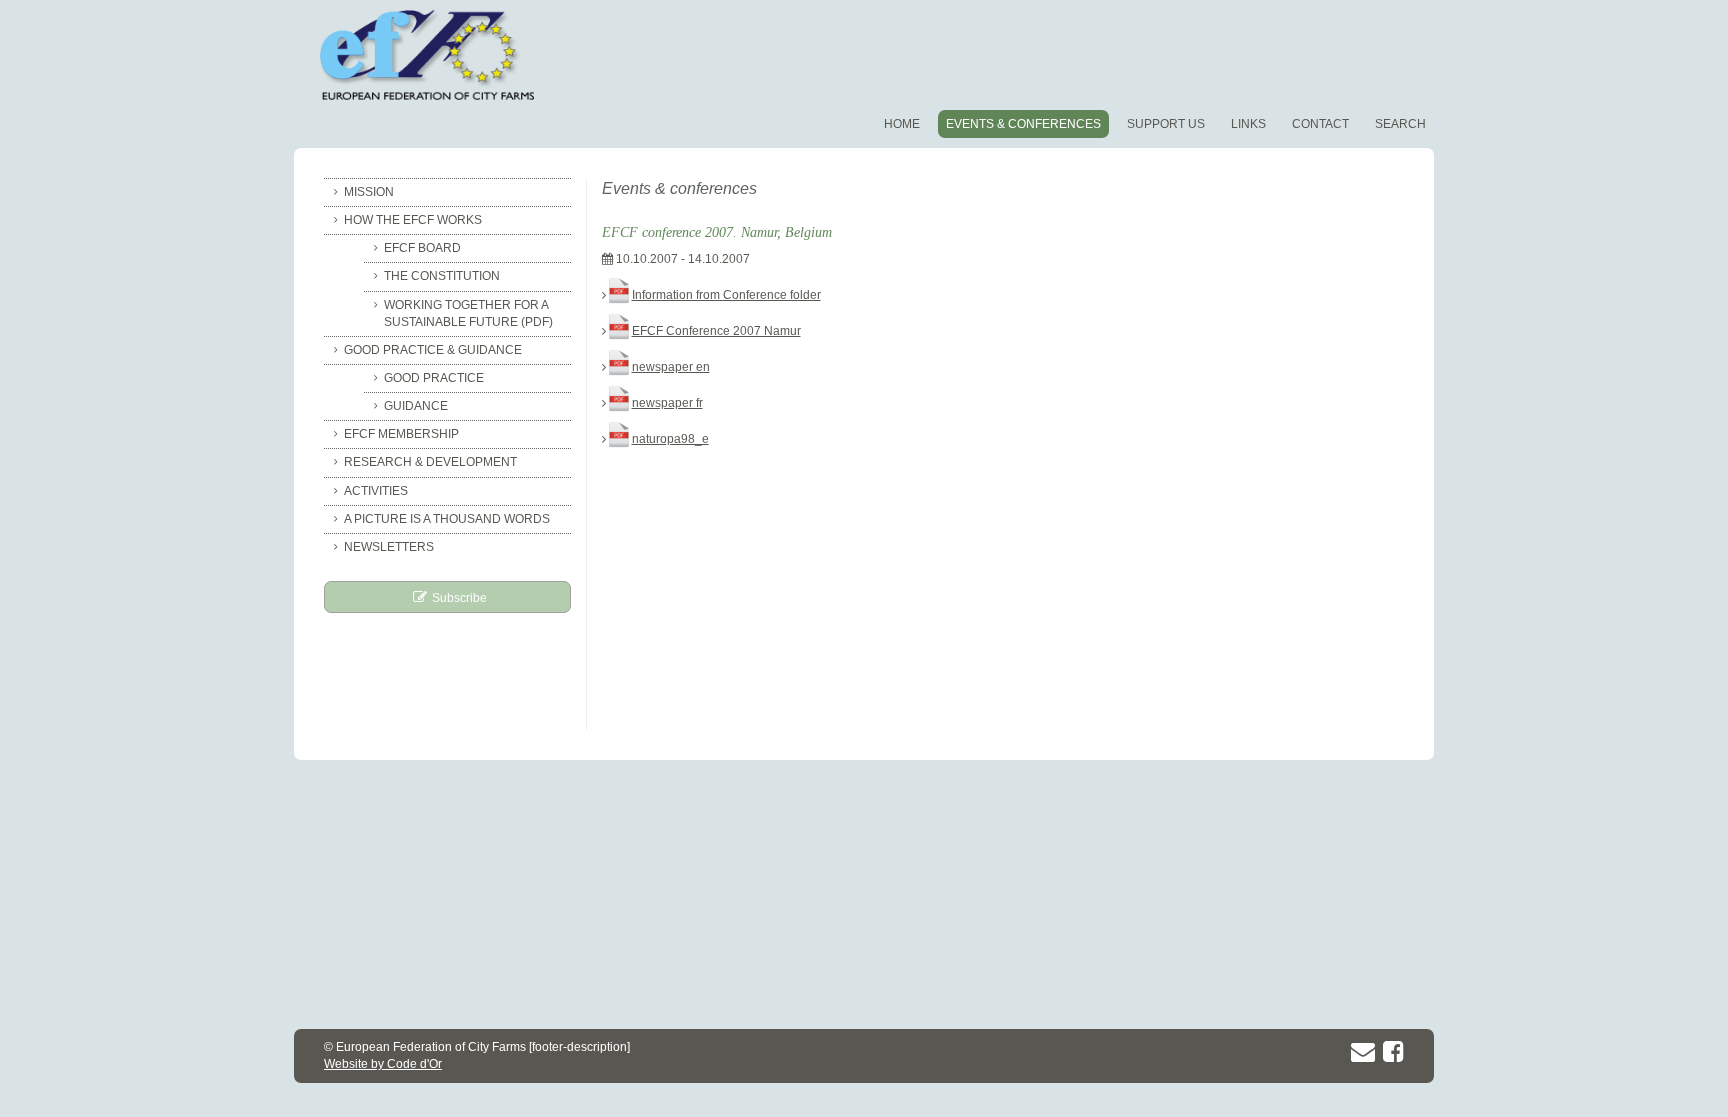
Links (1248, 124)
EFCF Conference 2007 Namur (716, 331)
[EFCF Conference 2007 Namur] (619, 331)
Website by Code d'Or (383, 1064)
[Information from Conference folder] (619, 295)
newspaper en (671, 367)
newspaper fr (667, 403)
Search (1400, 124)
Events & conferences (1023, 124)
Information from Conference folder (726, 295)
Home (902, 124)
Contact (1320, 124)
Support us (1166, 124)
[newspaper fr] (619, 403)
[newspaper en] (619, 367)
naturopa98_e (670, 439)
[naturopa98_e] (619, 439)
